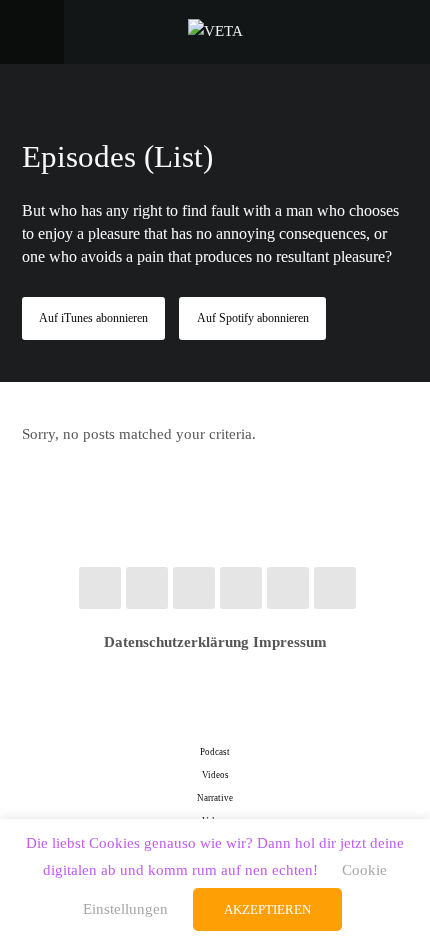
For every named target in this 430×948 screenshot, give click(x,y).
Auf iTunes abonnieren (93, 318)
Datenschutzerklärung (176, 642)
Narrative (215, 798)
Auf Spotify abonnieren (253, 318)
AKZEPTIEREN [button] (267, 909)
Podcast (215, 752)
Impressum (290, 642)
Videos (215, 775)
